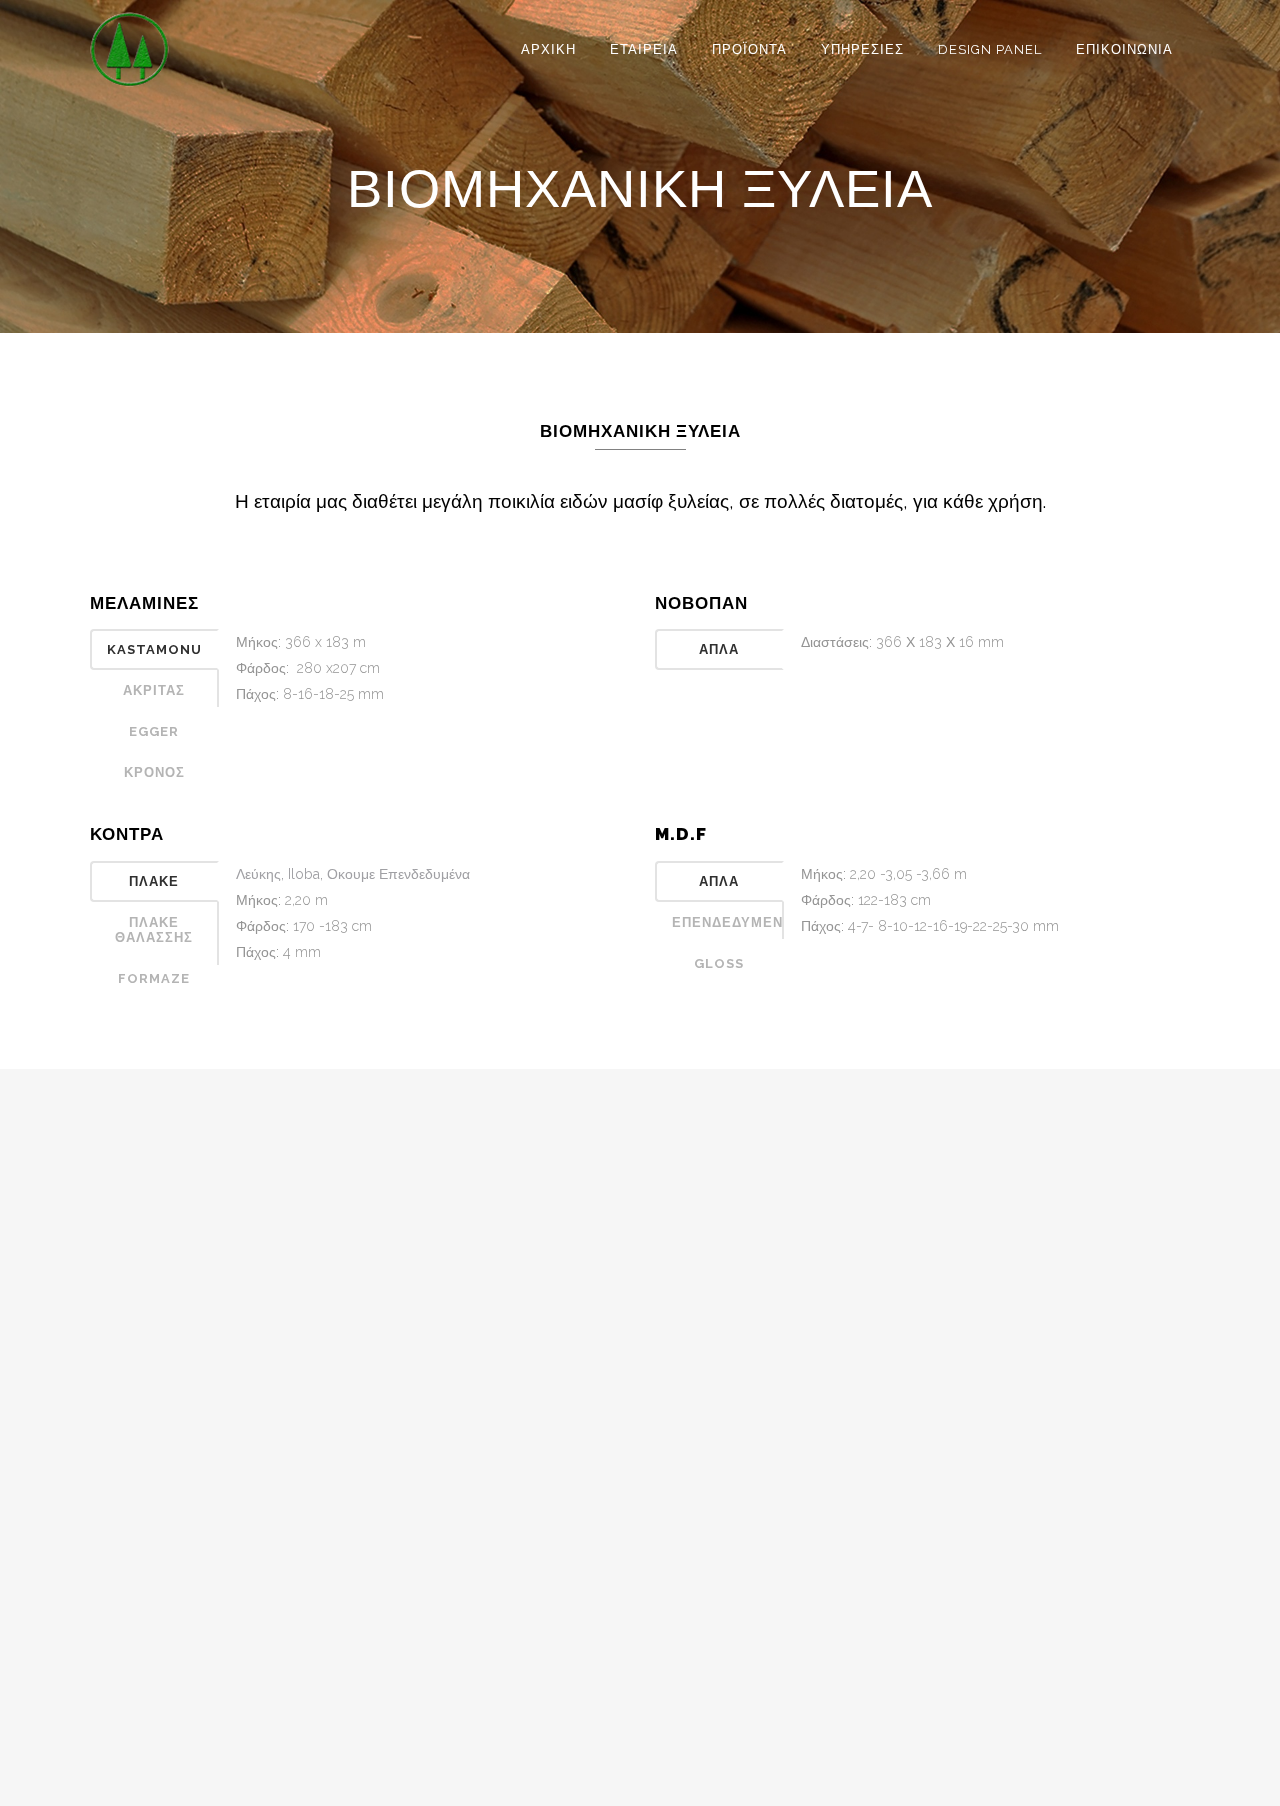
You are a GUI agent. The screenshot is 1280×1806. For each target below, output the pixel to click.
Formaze (154, 978)
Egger (154, 731)
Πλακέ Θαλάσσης (154, 930)
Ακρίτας (154, 690)
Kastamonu (154, 649)
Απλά (719, 649)
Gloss (719, 963)
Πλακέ (154, 881)
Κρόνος (154, 772)
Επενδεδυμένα (728, 922)
